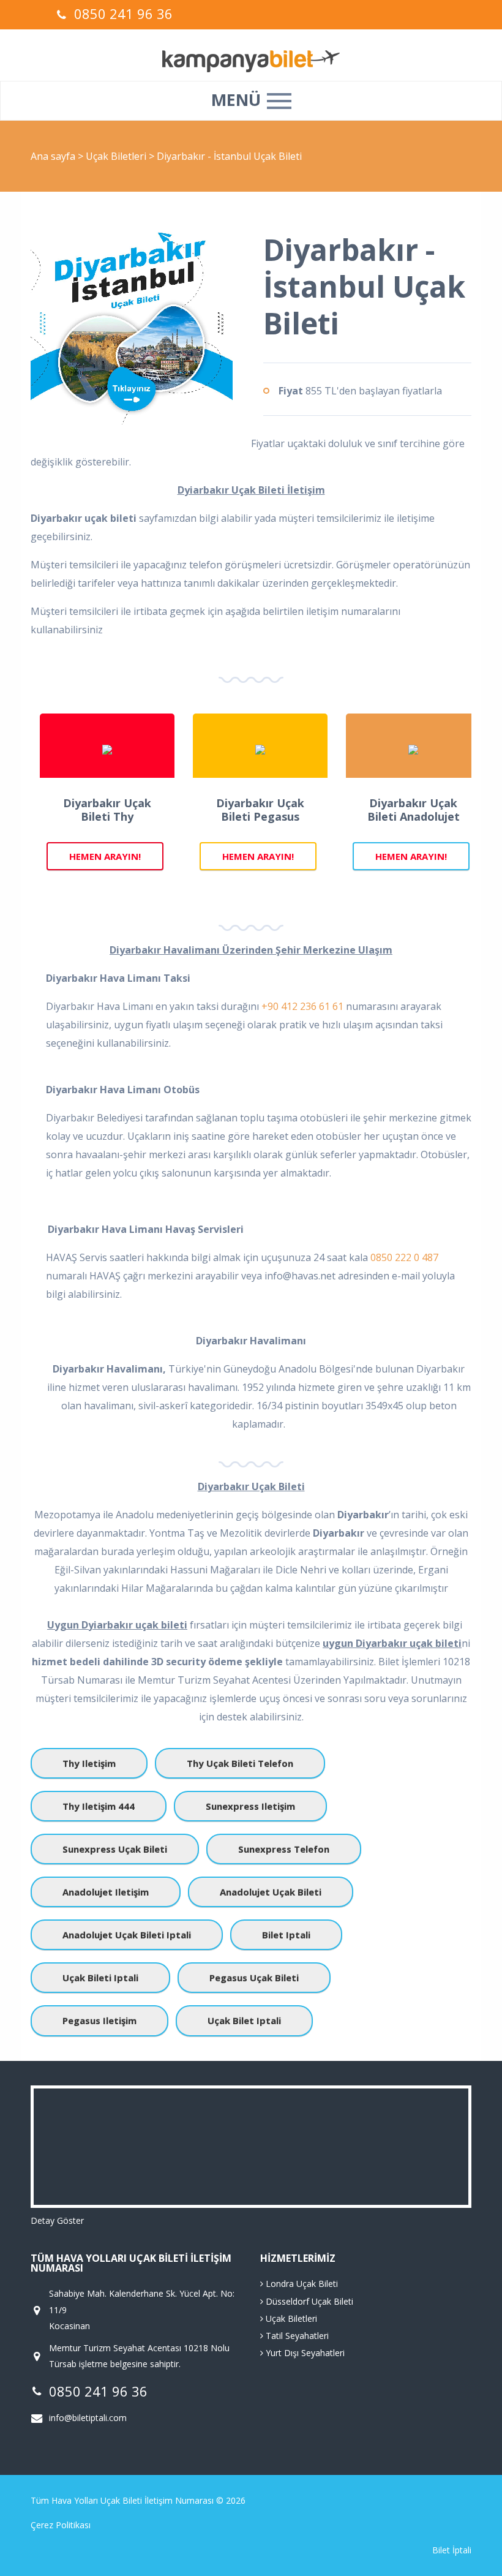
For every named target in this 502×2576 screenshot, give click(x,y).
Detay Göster (57, 2220)
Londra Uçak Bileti (301, 2284)
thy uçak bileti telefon (240, 1763)
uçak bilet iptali (244, 2021)
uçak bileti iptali (100, 1978)
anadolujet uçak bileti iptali (127, 1935)
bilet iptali (286, 1935)
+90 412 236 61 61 (302, 1006)
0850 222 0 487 (404, 1257)
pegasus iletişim (99, 2021)
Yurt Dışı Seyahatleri (304, 2353)
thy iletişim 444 (99, 1806)
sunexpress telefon (284, 1849)
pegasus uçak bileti (254, 1978)
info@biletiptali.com (88, 2418)
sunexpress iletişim (250, 1806)
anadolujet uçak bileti (271, 1892)
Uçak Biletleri (117, 156)
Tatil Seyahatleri (296, 2336)
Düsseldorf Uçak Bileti (308, 2301)
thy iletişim (89, 1763)
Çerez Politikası (61, 2525)
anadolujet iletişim (106, 1892)
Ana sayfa (53, 156)
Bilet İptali (452, 2550)
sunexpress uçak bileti (115, 1849)
